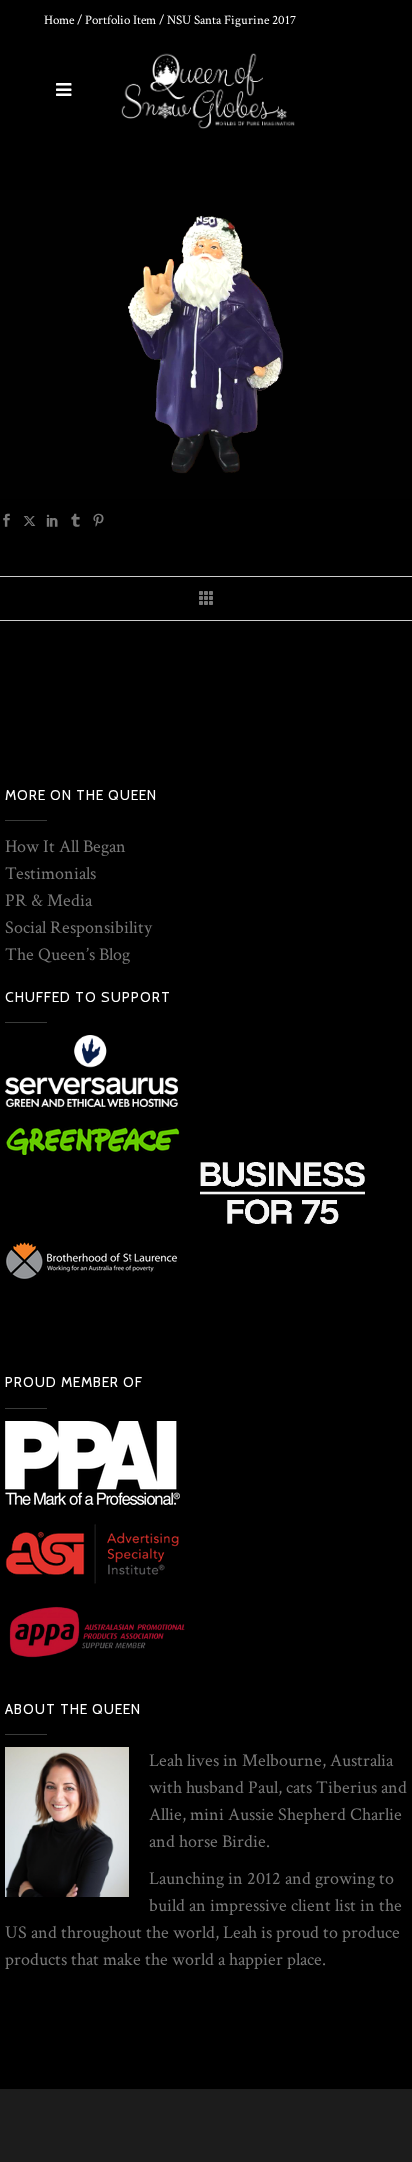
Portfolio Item (120, 20)
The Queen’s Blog (67, 954)
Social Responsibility (78, 927)
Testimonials (50, 873)
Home (59, 20)
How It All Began (65, 846)
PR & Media (48, 900)
